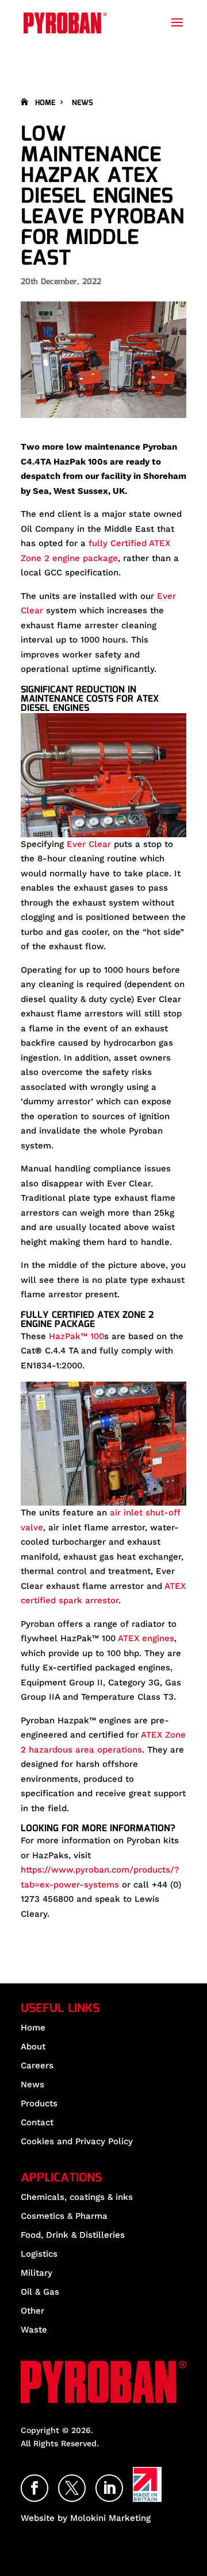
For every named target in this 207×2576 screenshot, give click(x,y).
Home (45, 103)
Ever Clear (89, 844)
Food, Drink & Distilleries (73, 2235)
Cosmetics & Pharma (64, 2216)
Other (32, 2311)
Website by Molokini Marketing (86, 2518)
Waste (34, 2330)
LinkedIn (122, 2482)
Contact (37, 2122)
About (33, 2047)
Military (37, 2273)
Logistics (39, 2254)
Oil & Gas (40, 2292)
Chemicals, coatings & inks (77, 2197)
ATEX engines (146, 1638)
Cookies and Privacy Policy (77, 2141)
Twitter (85, 2482)
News (83, 103)
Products (39, 2103)
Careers (37, 2066)
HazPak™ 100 (76, 1336)
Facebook (48, 2482)
